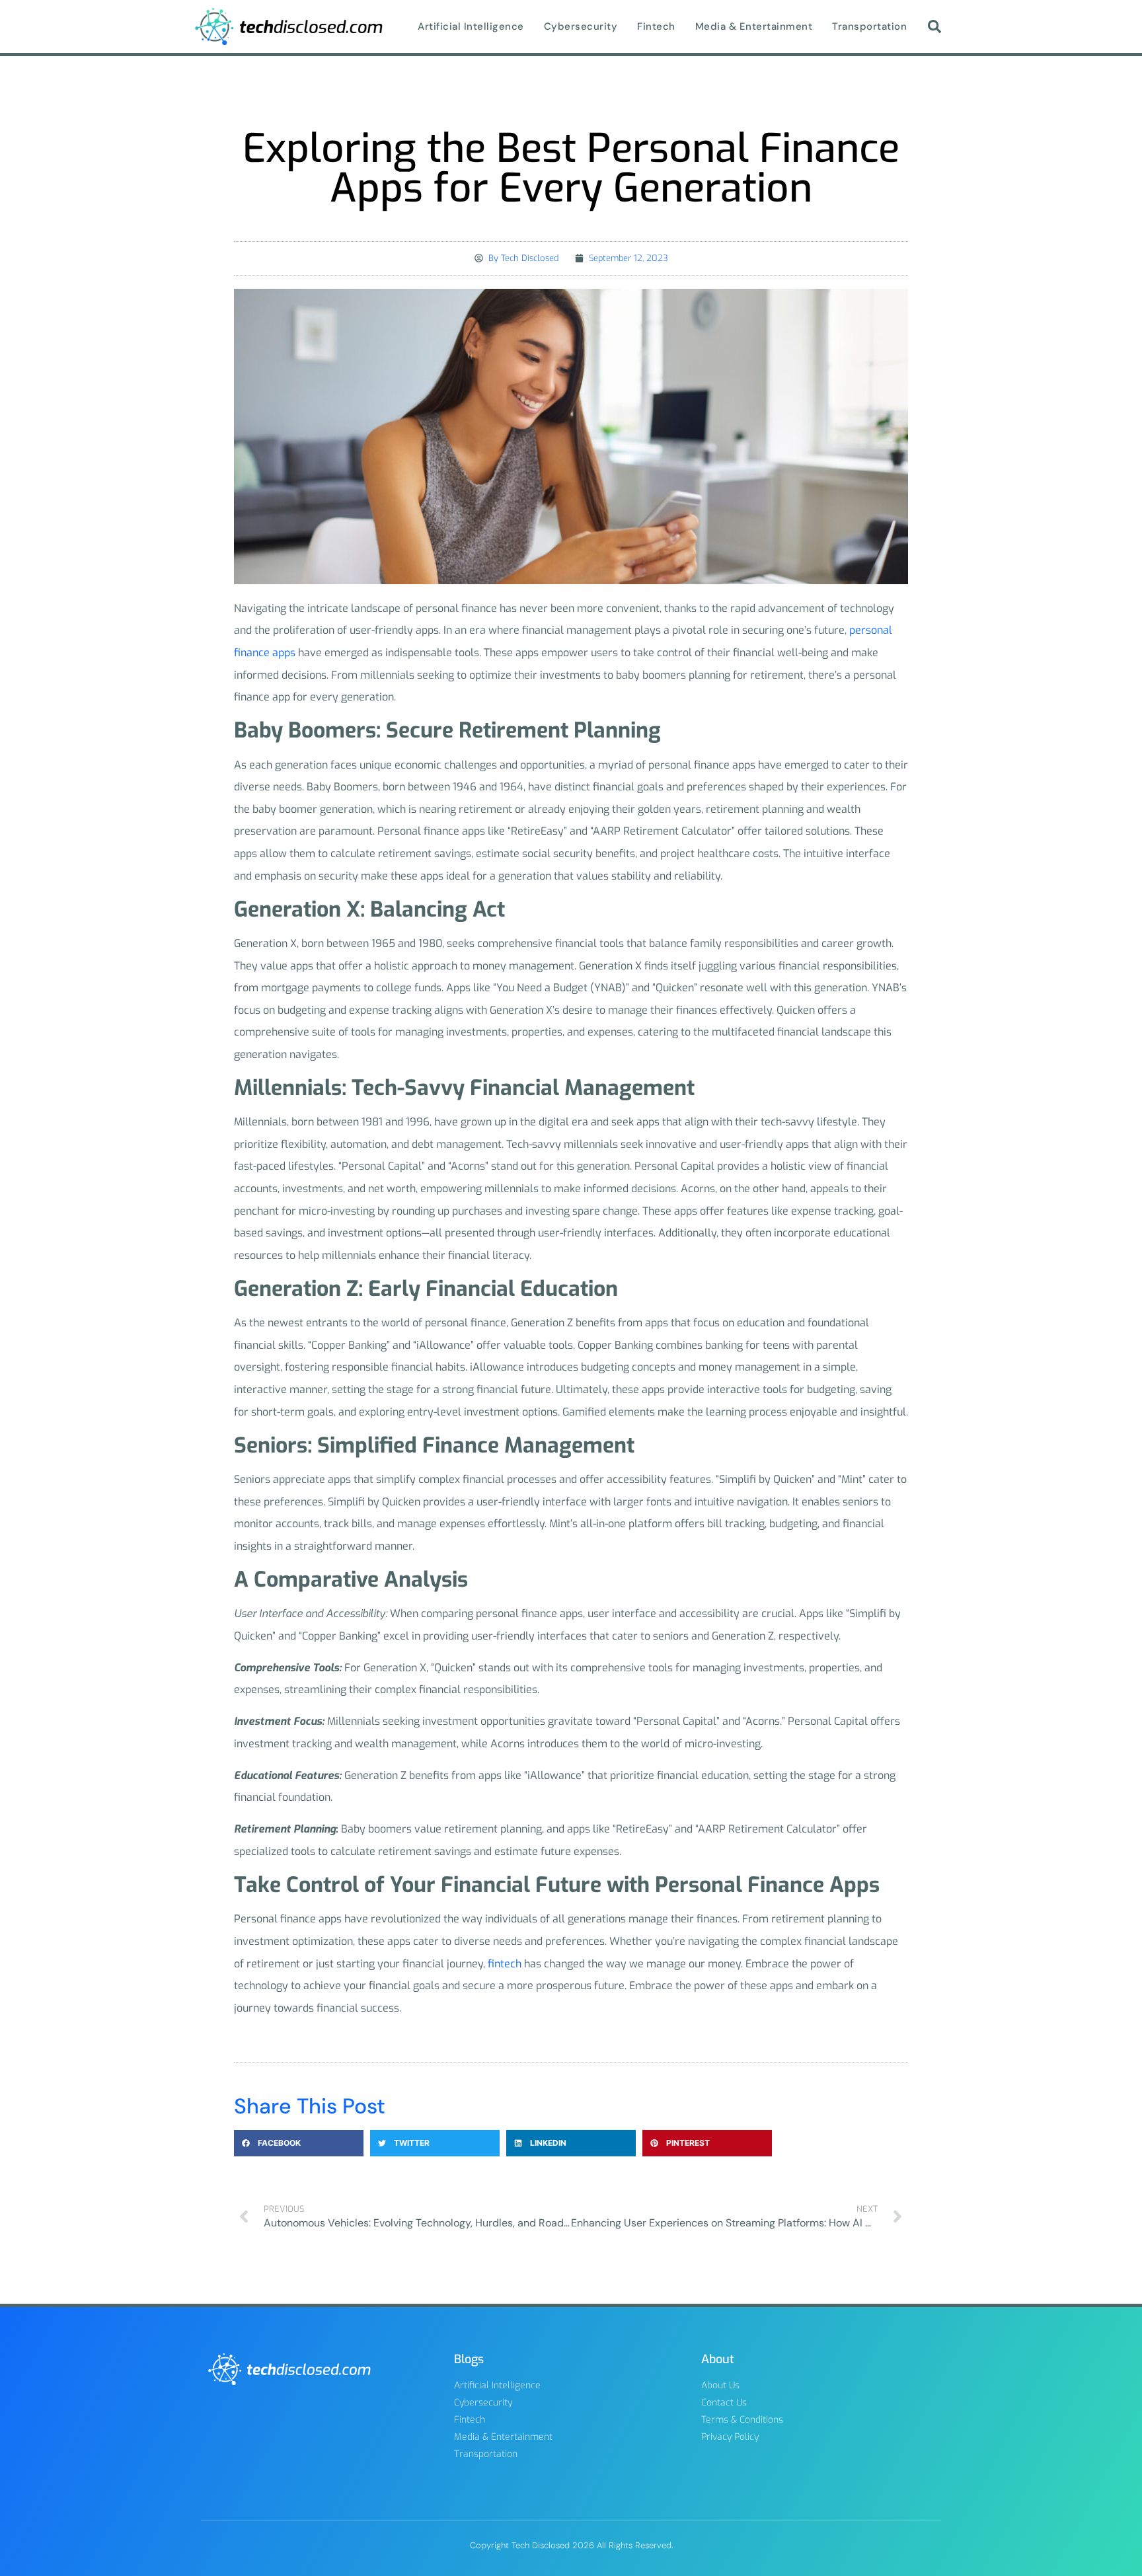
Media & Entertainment (754, 26)
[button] (934, 26)
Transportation (869, 26)
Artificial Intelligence (471, 26)
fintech (505, 1964)
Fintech (656, 26)
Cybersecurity (581, 26)
